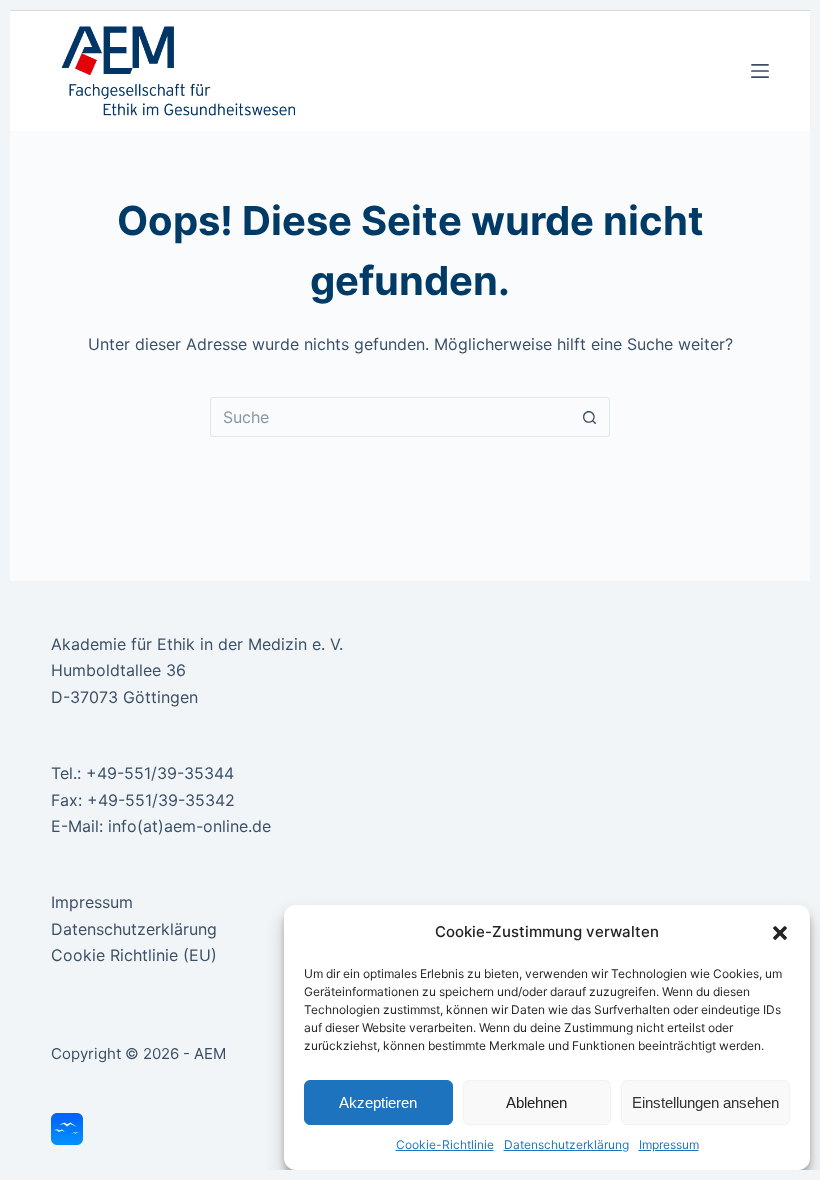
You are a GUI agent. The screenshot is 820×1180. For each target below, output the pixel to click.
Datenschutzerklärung (566, 1144)
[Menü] (760, 71)
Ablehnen (536, 1102)
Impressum (669, 1144)
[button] (780, 933)
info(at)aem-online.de (189, 826)
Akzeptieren (378, 1102)
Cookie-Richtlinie (445, 1144)
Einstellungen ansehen (705, 1102)
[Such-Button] (590, 417)
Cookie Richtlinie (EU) (134, 955)
